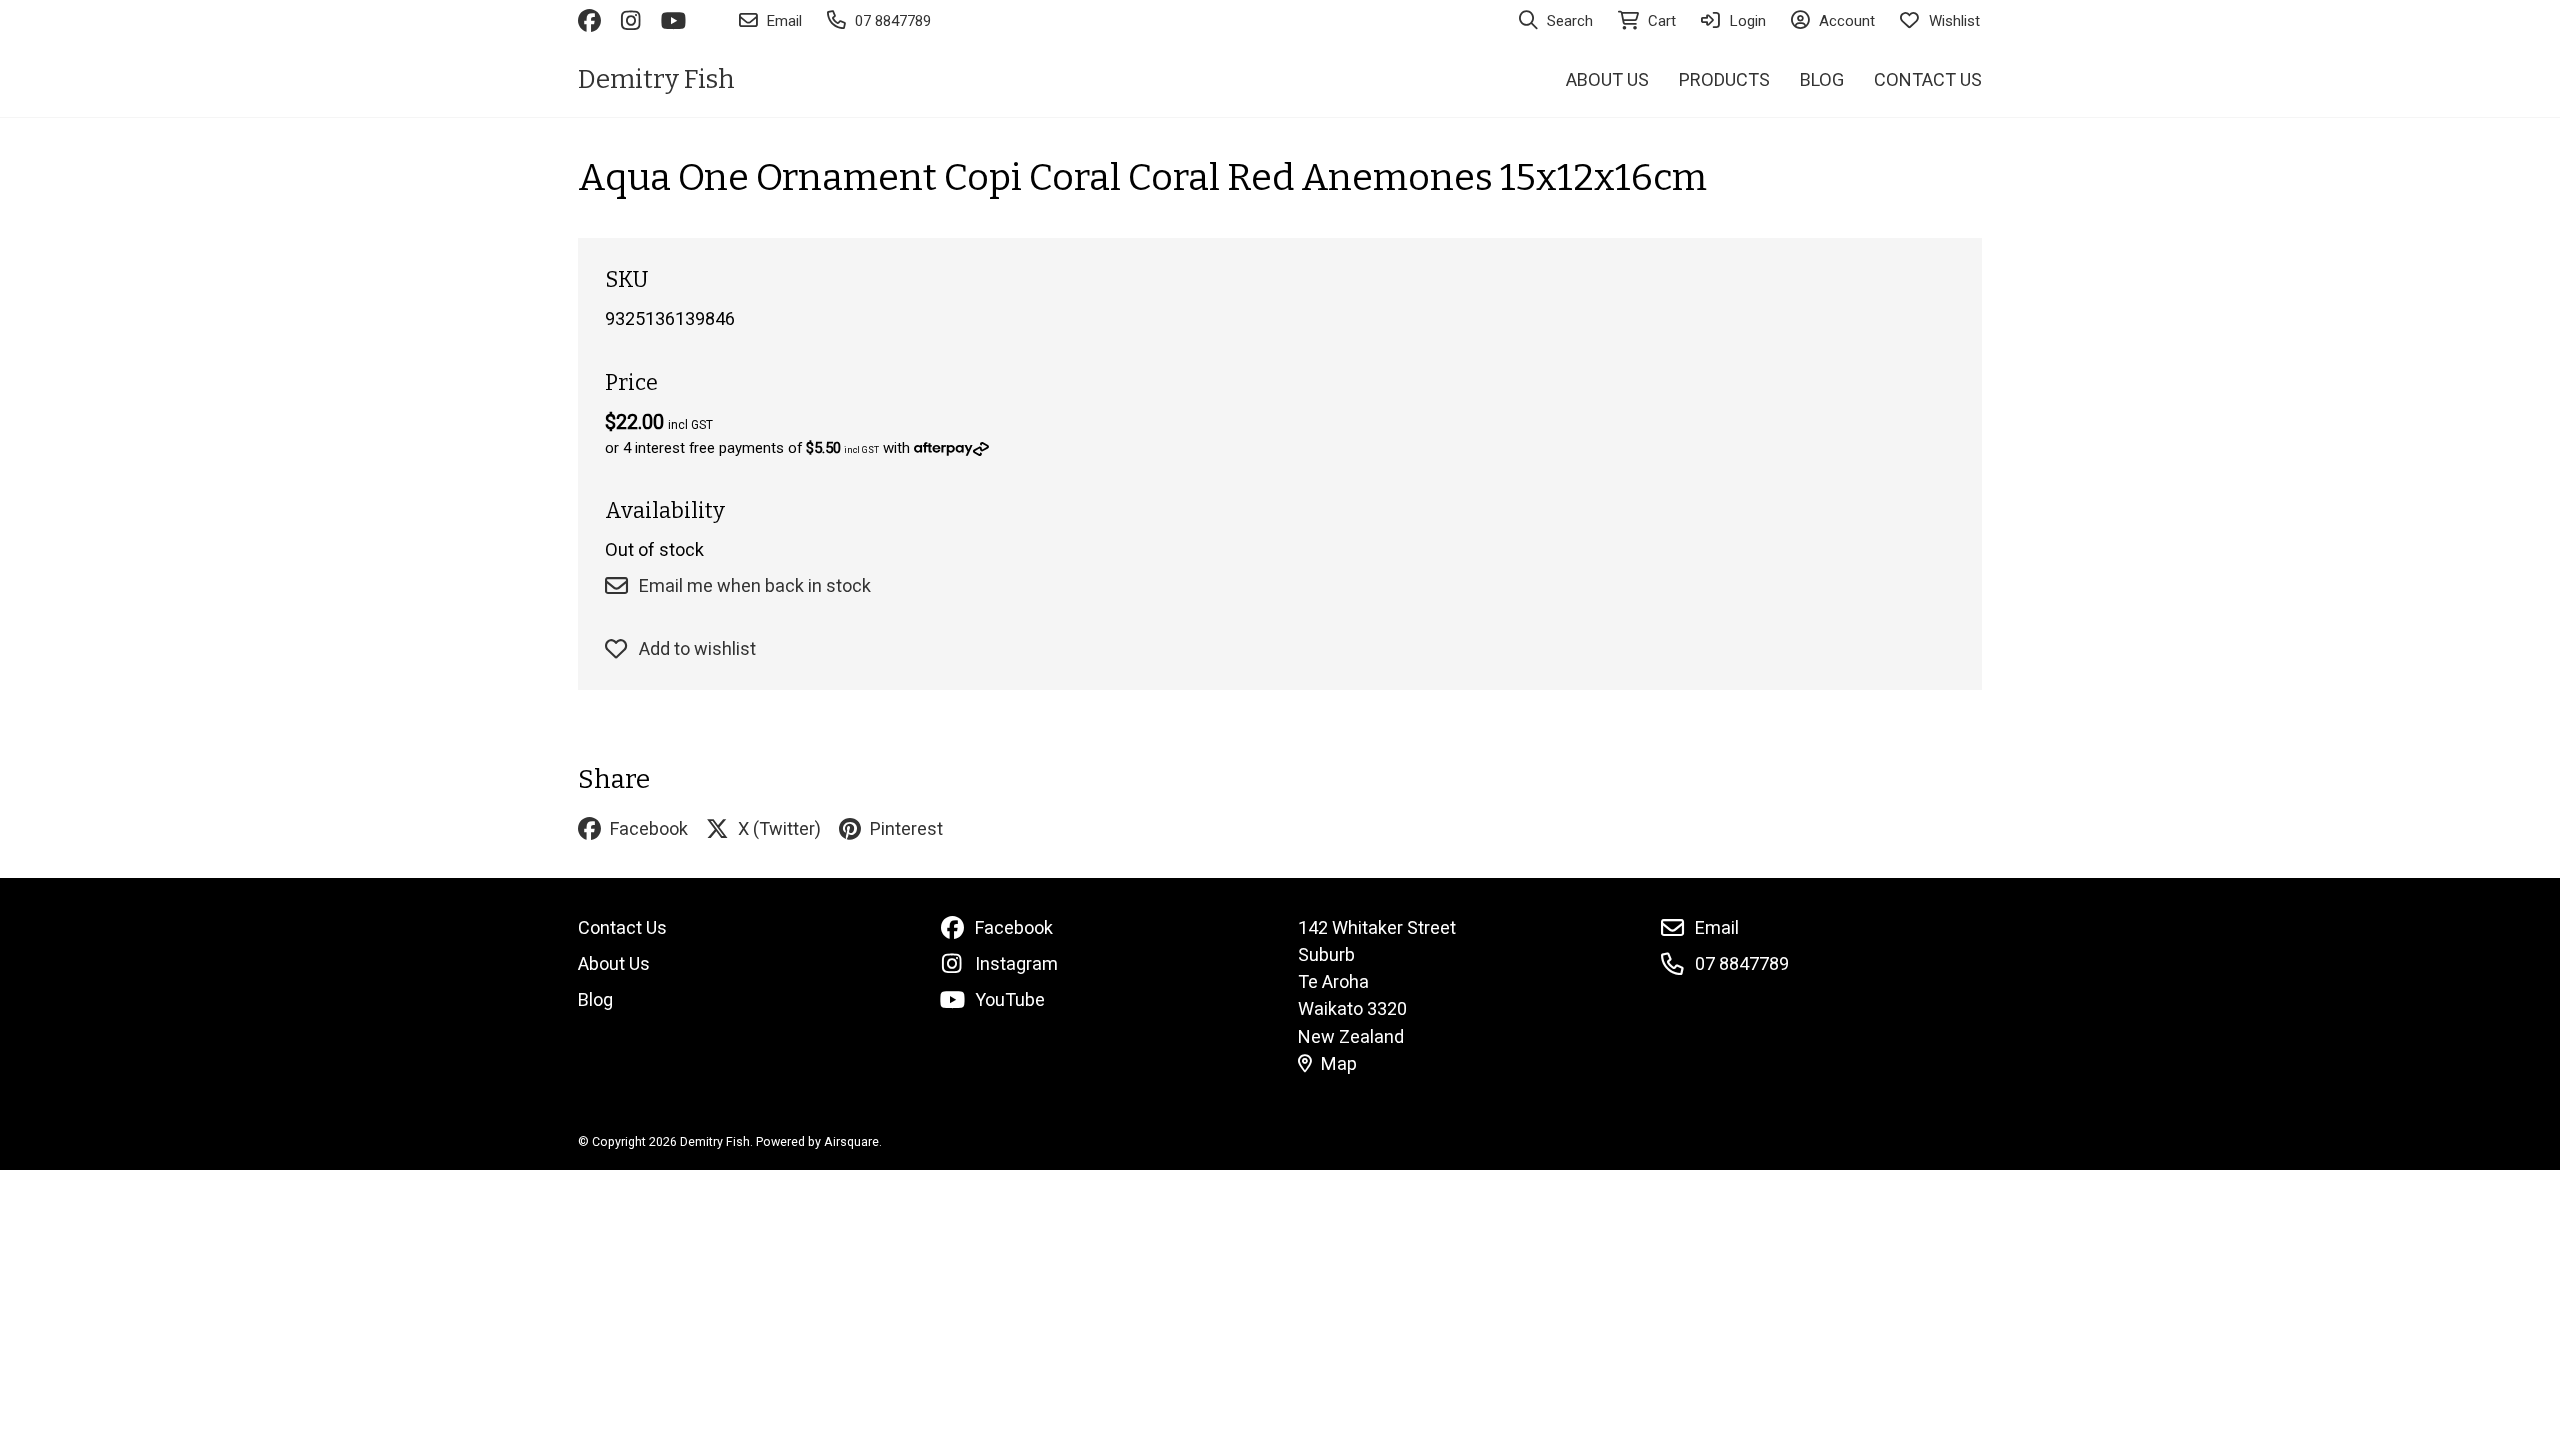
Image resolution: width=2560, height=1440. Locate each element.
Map (1339, 1063)
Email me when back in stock (755, 585)
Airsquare (851, 1141)
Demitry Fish (656, 79)
